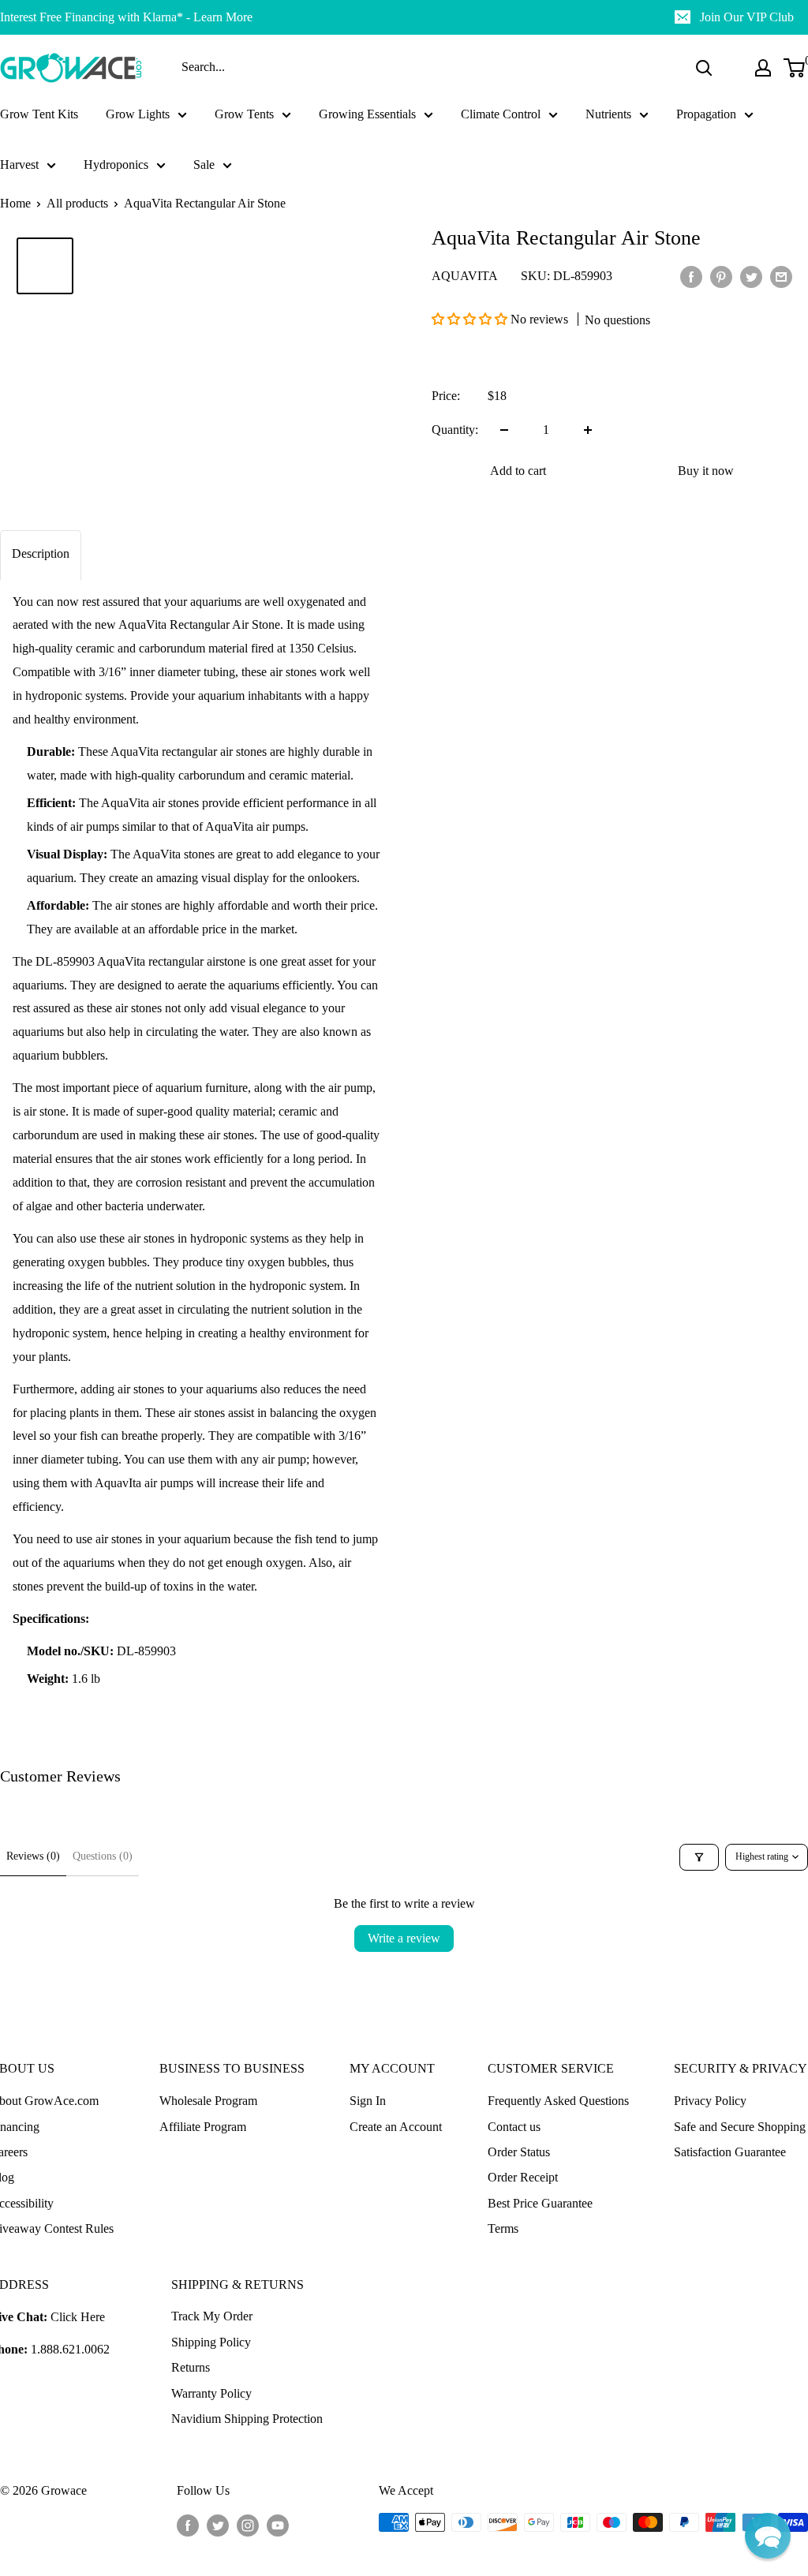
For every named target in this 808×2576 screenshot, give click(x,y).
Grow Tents (244, 114)
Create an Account (396, 2127)
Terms (503, 2228)
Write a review (404, 1938)
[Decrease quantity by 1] (504, 430)
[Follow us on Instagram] (248, 2525)
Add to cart (518, 471)
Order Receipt (523, 2177)
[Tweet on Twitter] (751, 276)
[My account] (763, 68)
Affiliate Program (203, 2127)
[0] (795, 68)
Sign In (368, 2101)
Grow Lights (138, 114)
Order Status (519, 2152)
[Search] (704, 68)
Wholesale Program (208, 2101)
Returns (191, 2367)
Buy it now (706, 471)
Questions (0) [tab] (103, 1856)
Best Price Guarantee (540, 2203)
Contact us (514, 2127)
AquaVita (465, 276)
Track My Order (212, 2316)
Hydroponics (116, 165)
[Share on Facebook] (691, 276)
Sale (204, 165)
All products (77, 203)
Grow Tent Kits (39, 114)
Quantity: (455, 430)
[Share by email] (781, 276)
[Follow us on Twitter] (218, 2525)
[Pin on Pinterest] (721, 276)
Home (15, 203)
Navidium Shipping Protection (247, 2419)
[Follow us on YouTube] (278, 2525)
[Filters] (699, 1857)
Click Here (78, 2317)
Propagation (706, 114)
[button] (471, 319)
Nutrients (608, 114)
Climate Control (501, 114)
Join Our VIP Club (747, 17)
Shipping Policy (211, 2342)
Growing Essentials (367, 114)
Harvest (19, 165)
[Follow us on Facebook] (188, 2525)
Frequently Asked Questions (558, 2101)
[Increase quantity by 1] (588, 430)
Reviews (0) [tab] (33, 1856)
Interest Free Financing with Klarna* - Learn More (126, 17)
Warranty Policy (211, 2393)
